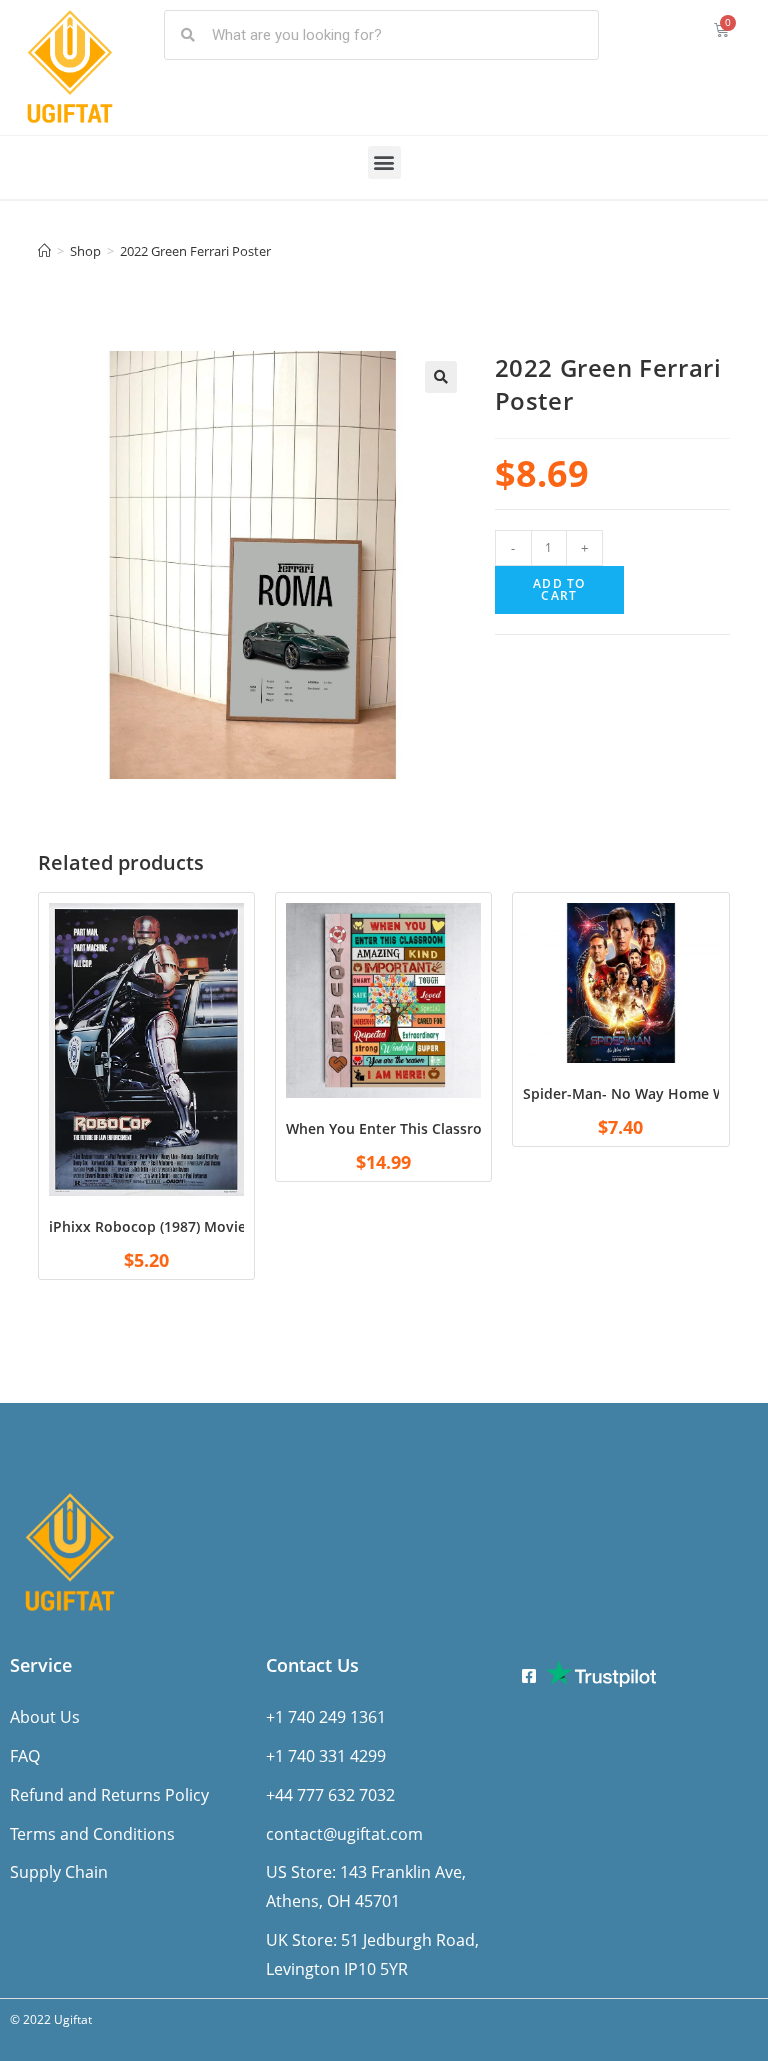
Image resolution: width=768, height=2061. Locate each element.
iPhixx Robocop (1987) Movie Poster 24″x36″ (200, 1226)
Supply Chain (59, 1872)
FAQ (25, 1756)
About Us (45, 1717)
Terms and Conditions (92, 1834)
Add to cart (559, 589)
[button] (384, 162)
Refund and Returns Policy (109, 1795)
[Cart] (721, 29)
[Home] (44, 251)
